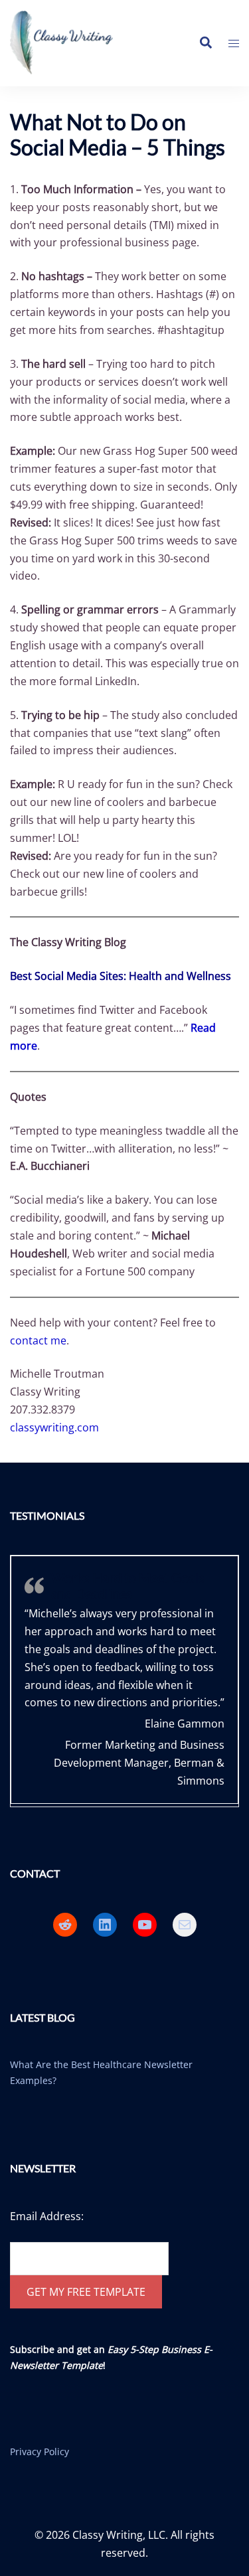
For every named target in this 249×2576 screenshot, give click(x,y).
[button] (205, 43)
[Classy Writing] (68, 42)
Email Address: (47, 2216)
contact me (38, 1340)
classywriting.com (54, 1427)
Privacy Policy (40, 2452)
